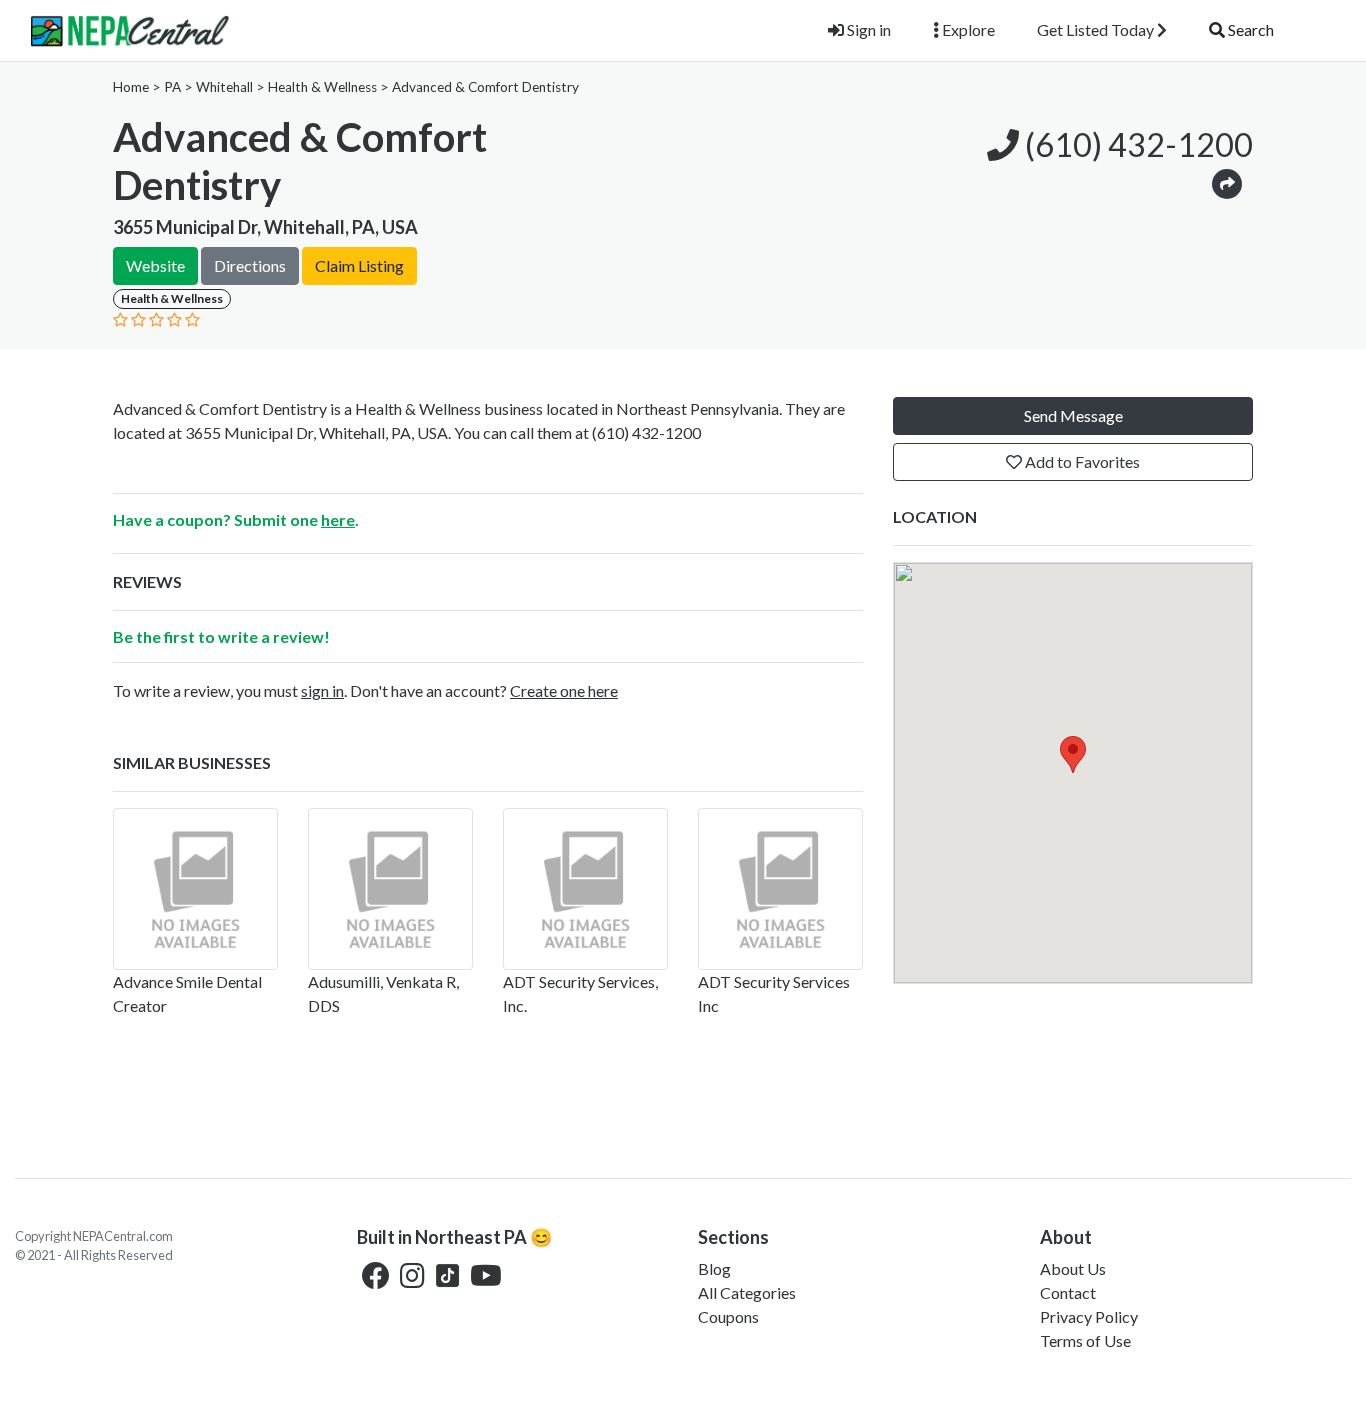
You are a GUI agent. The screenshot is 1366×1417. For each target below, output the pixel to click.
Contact (1068, 1292)
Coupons (728, 1316)
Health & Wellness (322, 87)
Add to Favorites (1081, 461)
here (338, 519)
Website (155, 265)
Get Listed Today (1097, 29)
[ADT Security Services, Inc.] (585, 889)
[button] (1227, 182)
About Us (1073, 1268)
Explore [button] (967, 29)
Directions (250, 265)
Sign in (867, 29)
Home (131, 87)
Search (1249, 29)
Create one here (564, 690)
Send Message (1073, 415)
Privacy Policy (1089, 1316)
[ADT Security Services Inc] (780, 889)
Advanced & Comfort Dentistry (485, 87)
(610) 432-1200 (1136, 144)
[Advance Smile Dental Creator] (195, 889)
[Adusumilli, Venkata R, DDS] (390, 889)
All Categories (747, 1292)
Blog (714, 1268)
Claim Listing (359, 265)
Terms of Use (1085, 1340)
